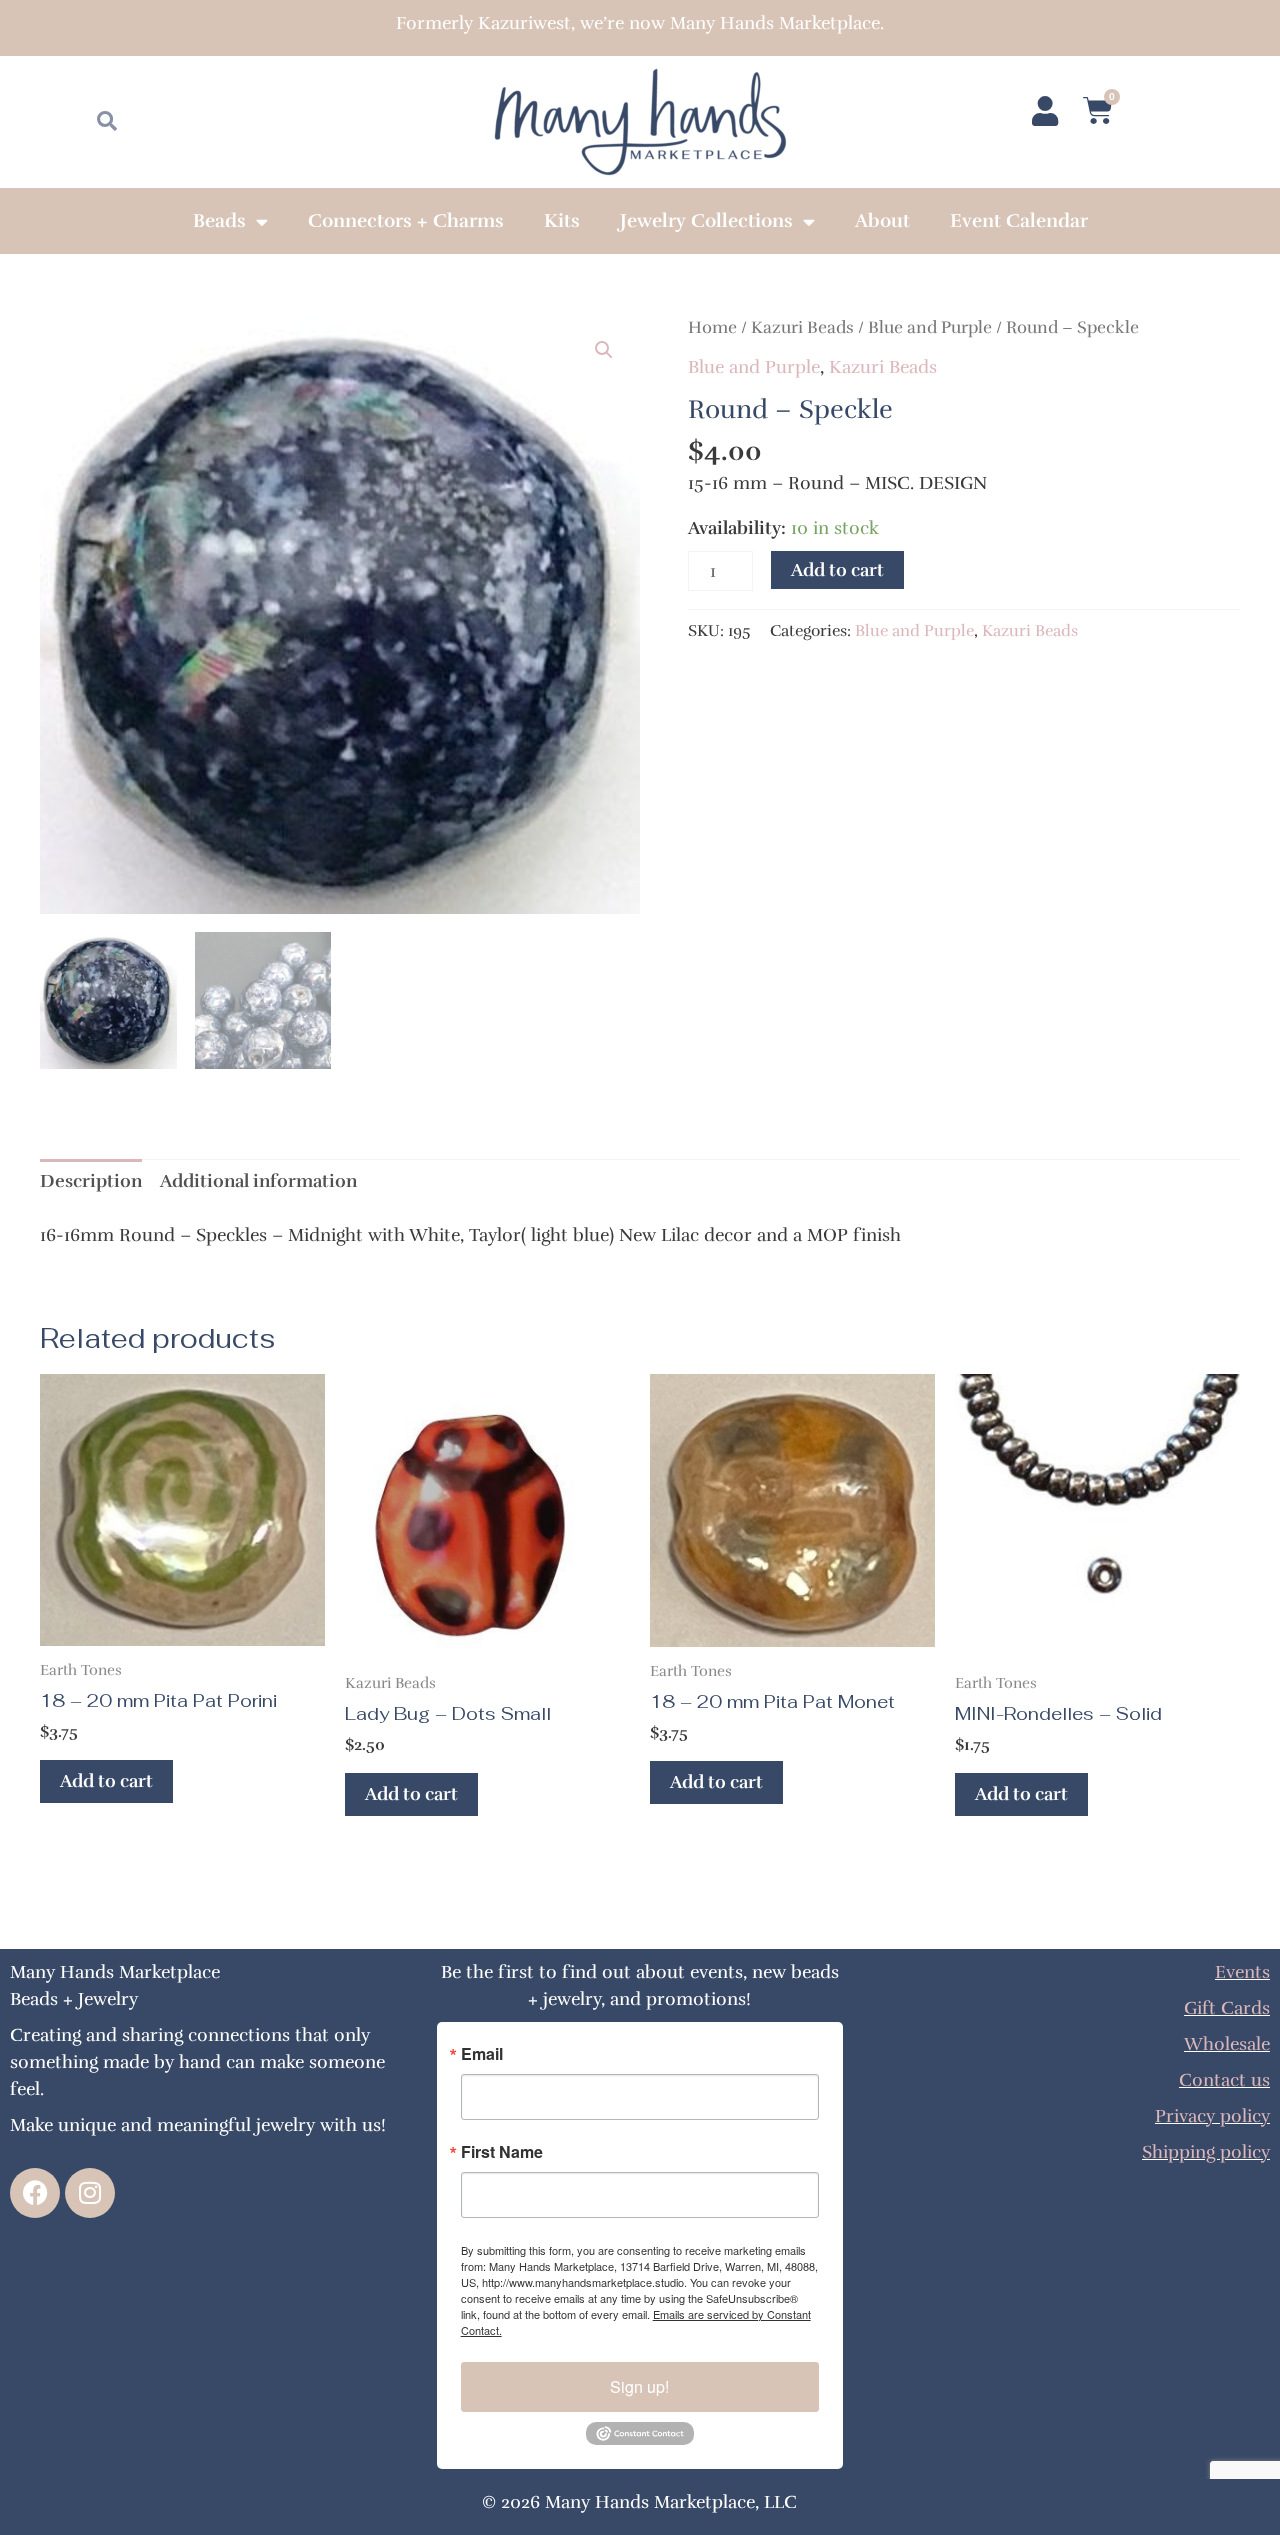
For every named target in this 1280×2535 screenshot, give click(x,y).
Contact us (1224, 2080)
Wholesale (1227, 2044)
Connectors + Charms (406, 221)
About (882, 221)
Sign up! (639, 2386)
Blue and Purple (930, 327)
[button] (604, 350)
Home (712, 327)
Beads (219, 221)
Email (482, 2054)
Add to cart (837, 570)
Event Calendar (1019, 221)
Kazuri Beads (802, 327)
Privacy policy (1212, 2116)
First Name (502, 2152)
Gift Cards (1227, 2008)
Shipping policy (1206, 2152)
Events (1242, 1972)
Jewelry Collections (706, 221)
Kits (562, 221)
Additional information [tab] (258, 1181)
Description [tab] (91, 1181)
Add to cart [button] (106, 1781)
